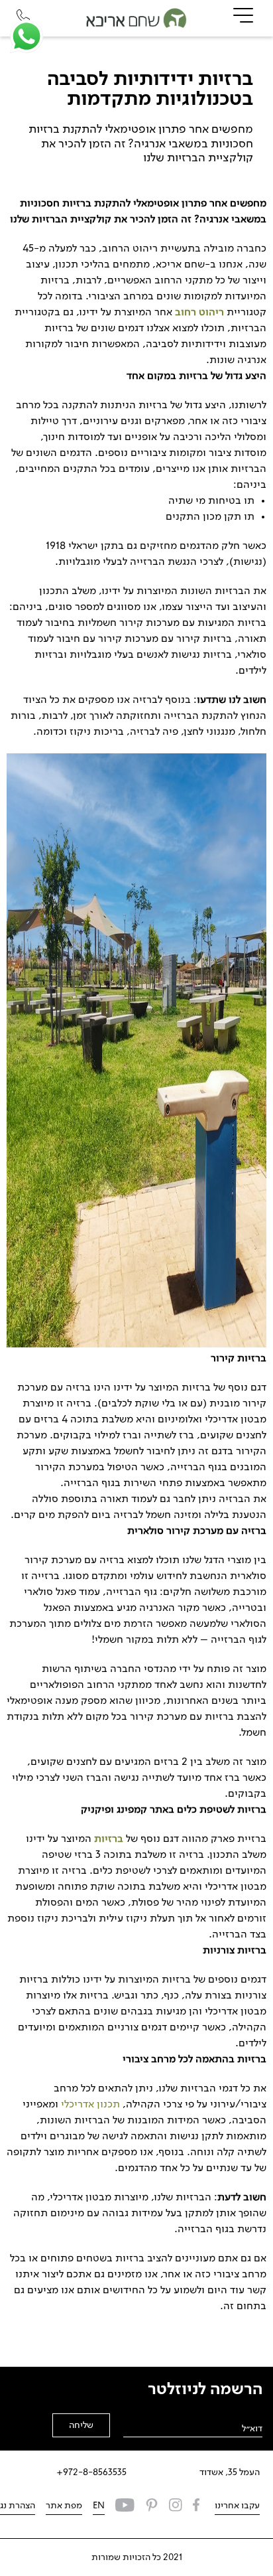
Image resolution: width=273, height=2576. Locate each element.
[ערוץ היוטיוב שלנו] (125, 2507)
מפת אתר (64, 2506)
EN (99, 2506)
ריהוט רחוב (199, 313)
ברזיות (109, 1839)
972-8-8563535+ (91, 2472)
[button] (27, 37)
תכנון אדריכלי (90, 2105)
